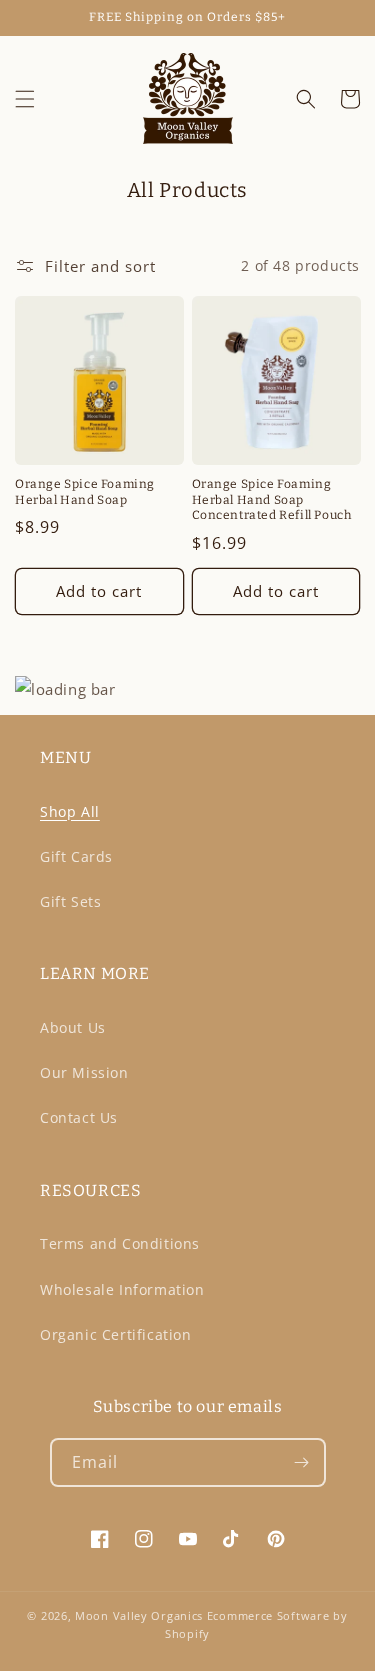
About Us (73, 1027)
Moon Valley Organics (139, 1615)
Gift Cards (76, 856)
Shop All (70, 811)
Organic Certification (116, 1334)
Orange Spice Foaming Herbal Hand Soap (85, 492)
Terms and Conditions (120, 1243)
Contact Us (79, 1117)
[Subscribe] (302, 1462)
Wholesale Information (122, 1289)
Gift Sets (70, 901)
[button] (25, 99)
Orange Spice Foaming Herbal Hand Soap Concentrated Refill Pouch (272, 499)
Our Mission (84, 1072)
